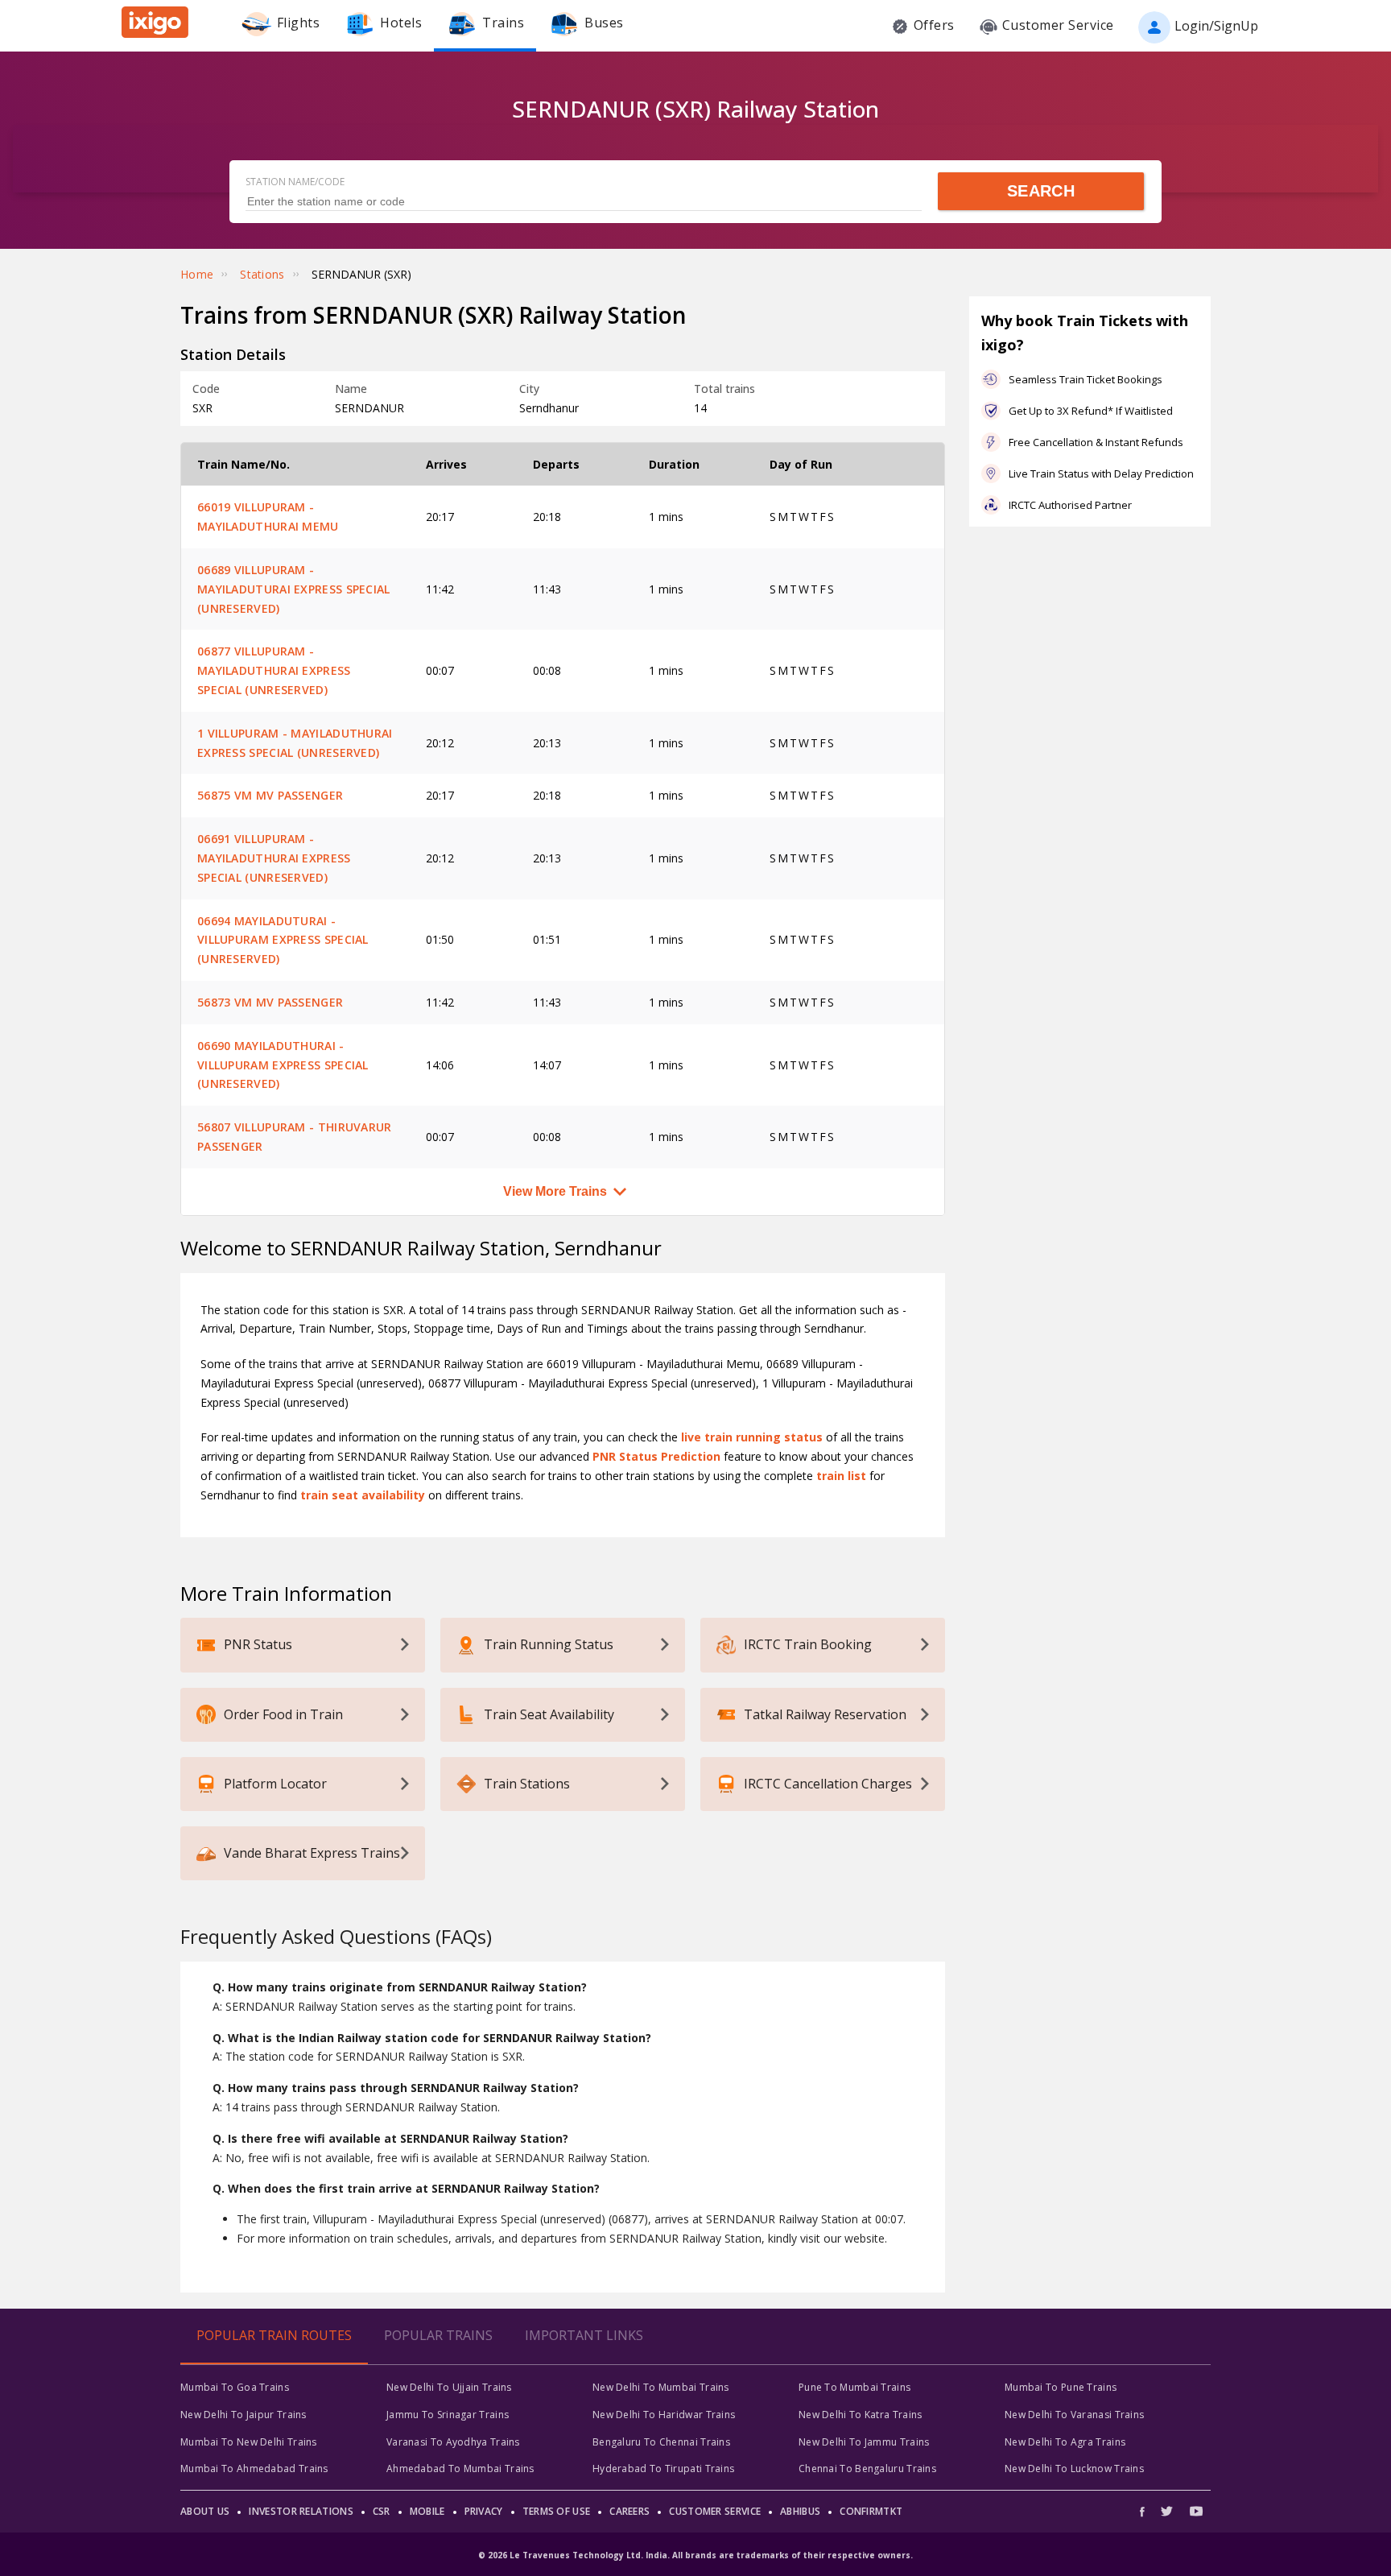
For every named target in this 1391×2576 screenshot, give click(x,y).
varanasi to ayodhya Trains (453, 2442)
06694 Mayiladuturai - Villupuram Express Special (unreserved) (283, 940)
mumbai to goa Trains (235, 2387)
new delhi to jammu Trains (864, 2442)
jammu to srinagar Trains (448, 2415)
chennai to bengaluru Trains (867, 2468)
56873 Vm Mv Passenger (270, 1002)
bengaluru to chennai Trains (661, 2442)
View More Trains (555, 1191)
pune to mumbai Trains (854, 2387)
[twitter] (1167, 2511)
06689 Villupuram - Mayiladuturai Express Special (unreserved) (294, 589)
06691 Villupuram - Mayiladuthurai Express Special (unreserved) (274, 858)
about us (205, 2511)
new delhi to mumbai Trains (661, 2387)
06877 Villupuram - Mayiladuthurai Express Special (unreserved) (274, 670)
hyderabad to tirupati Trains (663, 2468)
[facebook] (1146, 2511)
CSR (382, 2511)
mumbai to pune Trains (1061, 2387)
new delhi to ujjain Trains (449, 2387)
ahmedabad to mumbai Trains (460, 2468)
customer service (715, 2511)
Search (1041, 191)
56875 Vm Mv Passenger (270, 795)
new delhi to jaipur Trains (244, 2415)
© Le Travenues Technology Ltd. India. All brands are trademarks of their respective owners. (695, 2555)
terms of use (557, 2511)
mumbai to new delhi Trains (249, 2442)
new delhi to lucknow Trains (1074, 2468)
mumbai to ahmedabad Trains (254, 2468)
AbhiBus (800, 2511)
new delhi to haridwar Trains (664, 2415)
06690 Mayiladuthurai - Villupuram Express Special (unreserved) (283, 1065)
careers (629, 2511)
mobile (427, 2511)
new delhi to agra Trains (1065, 2442)
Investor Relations (301, 2511)
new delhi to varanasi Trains (1074, 2415)
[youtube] (1196, 2511)
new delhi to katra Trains (861, 2415)
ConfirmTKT (871, 2511)
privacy (484, 2511)
